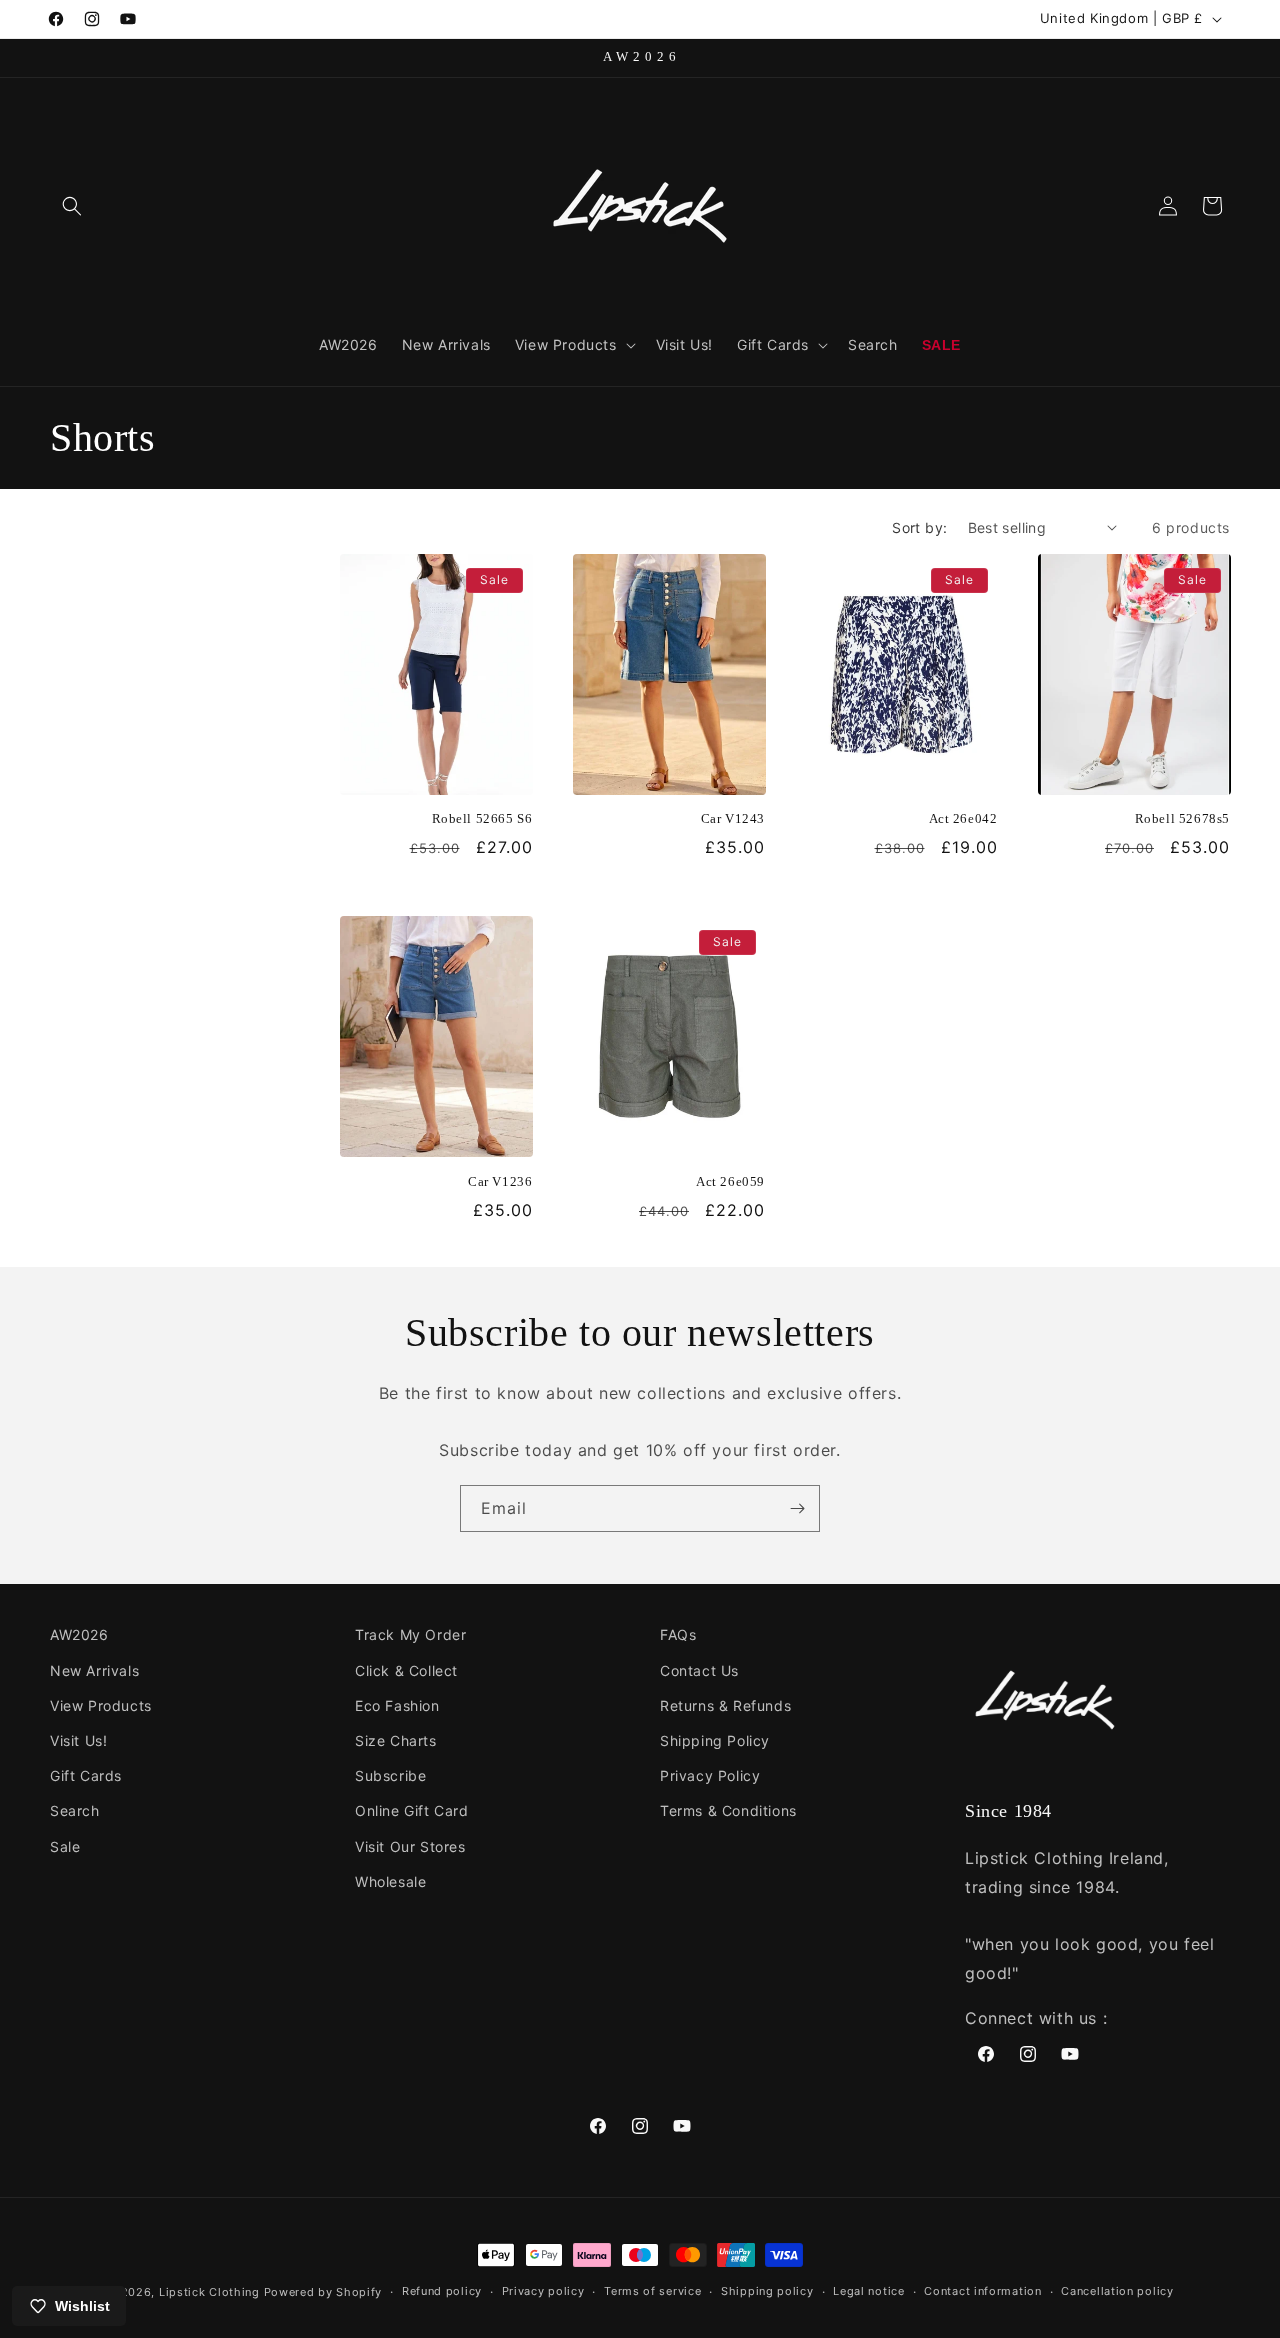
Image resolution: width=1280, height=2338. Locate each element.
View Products (101, 1705)
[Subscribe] (797, 1508)
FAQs (678, 1634)
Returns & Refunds (725, 1705)
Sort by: (919, 527)
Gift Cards (86, 1775)
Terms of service (652, 2291)
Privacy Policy (710, 1775)
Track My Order (410, 1634)
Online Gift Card (412, 1810)
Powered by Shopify (323, 2292)
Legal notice (868, 2291)
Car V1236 (500, 1181)
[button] (72, 206)
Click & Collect (406, 1670)
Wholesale (390, 1881)
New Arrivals (94, 1670)
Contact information (982, 2291)
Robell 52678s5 (1182, 818)
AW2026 (79, 1634)
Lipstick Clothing (209, 2292)
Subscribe (390, 1775)
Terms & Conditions (728, 1810)
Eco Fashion (397, 1705)
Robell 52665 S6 (482, 818)
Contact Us (699, 1670)
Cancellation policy (1117, 2291)
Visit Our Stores (410, 1846)
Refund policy (442, 2291)
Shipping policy (767, 2291)
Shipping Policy (715, 1740)
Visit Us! (78, 1740)
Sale (65, 1846)
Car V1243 (733, 818)
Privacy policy (543, 2291)
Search (75, 1810)
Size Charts (396, 1740)
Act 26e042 (963, 818)
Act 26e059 (730, 1181)
